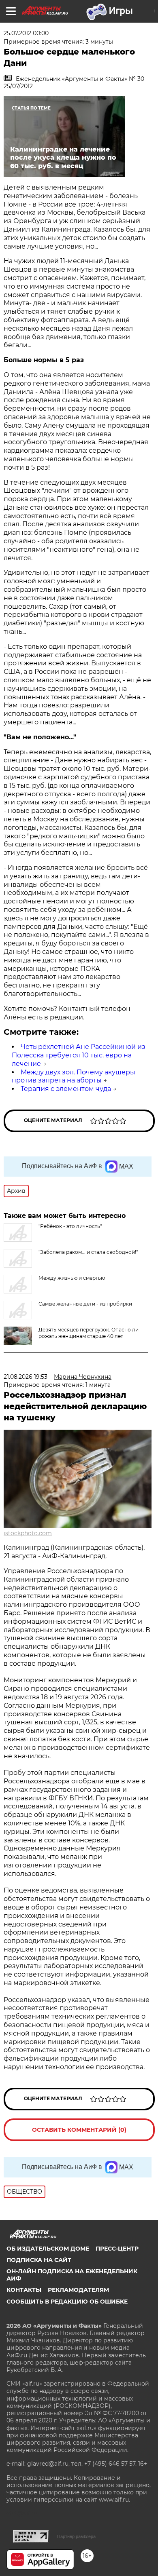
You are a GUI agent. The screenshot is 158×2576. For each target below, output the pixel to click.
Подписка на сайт (39, 2260)
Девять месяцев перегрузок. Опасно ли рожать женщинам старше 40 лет (89, 1333)
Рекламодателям (78, 2290)
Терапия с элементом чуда (66, 1089)
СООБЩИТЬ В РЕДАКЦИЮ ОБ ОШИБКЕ (67, 2302)
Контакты (24, 2290)
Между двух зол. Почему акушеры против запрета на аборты (74, 1076)
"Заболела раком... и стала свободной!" (88, 1252)
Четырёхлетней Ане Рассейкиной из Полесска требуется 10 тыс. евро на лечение (79, 1055)
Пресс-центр (117, 2249)
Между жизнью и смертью (72, 1278)
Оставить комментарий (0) (79, 2130)
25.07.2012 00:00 (26, 33)
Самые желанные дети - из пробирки (85, 1304)
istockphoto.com (28, 1533)
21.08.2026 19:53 (26, 1377)
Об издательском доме (48, 2249)
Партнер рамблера (76, 2536)
